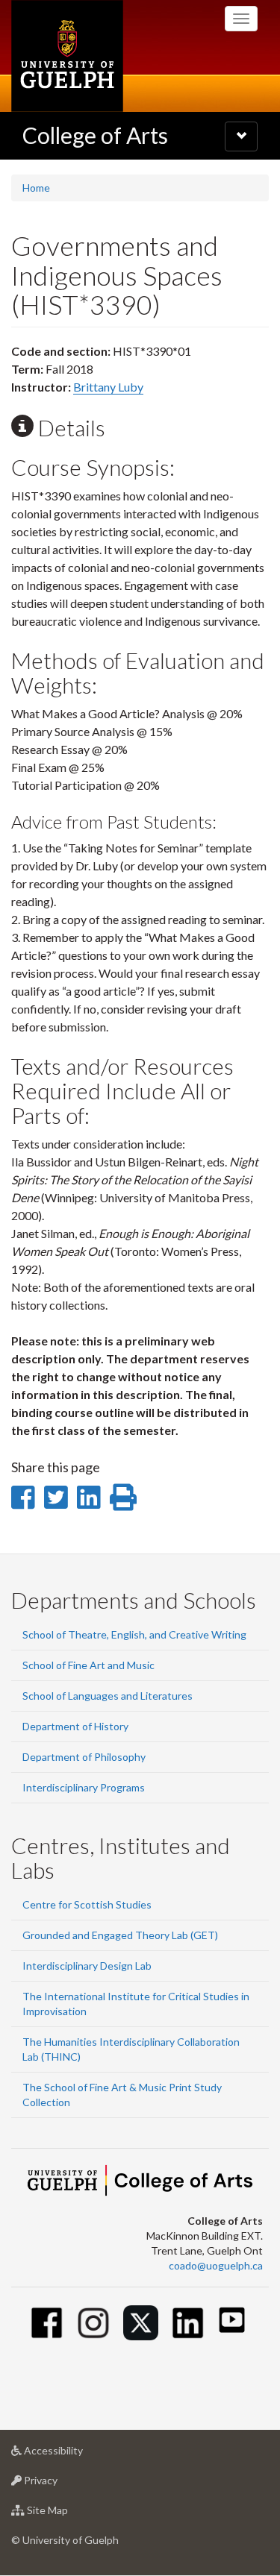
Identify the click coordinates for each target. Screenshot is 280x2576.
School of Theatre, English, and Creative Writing (134, 1634)
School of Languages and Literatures (108, 1696)
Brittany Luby (108, 387)
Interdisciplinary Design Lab (87, 1966)
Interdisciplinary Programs (84, 1787)
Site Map (70, 2514)
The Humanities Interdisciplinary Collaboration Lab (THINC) (131, 2049)
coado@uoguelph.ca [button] (216, 2265)
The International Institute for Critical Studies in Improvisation (136, 2004)
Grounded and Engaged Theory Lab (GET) (120, 1935)
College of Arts (95, 135)
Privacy (63, 2484)
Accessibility (76, 2454)
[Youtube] (232, 2320)
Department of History (75, 1726)
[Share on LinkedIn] (88, 1497)
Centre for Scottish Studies (87, 1904)
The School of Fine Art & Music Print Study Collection (122, 2095)
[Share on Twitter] (56, 1497)
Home (36, 188)
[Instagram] (94, 2323)
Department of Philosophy (84, 1757)
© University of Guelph (65, 2540)
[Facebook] (47, 2323)
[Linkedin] (188, 2323)
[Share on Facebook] (23, 1497)
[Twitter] (141, 2323)
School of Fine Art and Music (88, 1665)
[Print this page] (123, 1497)
